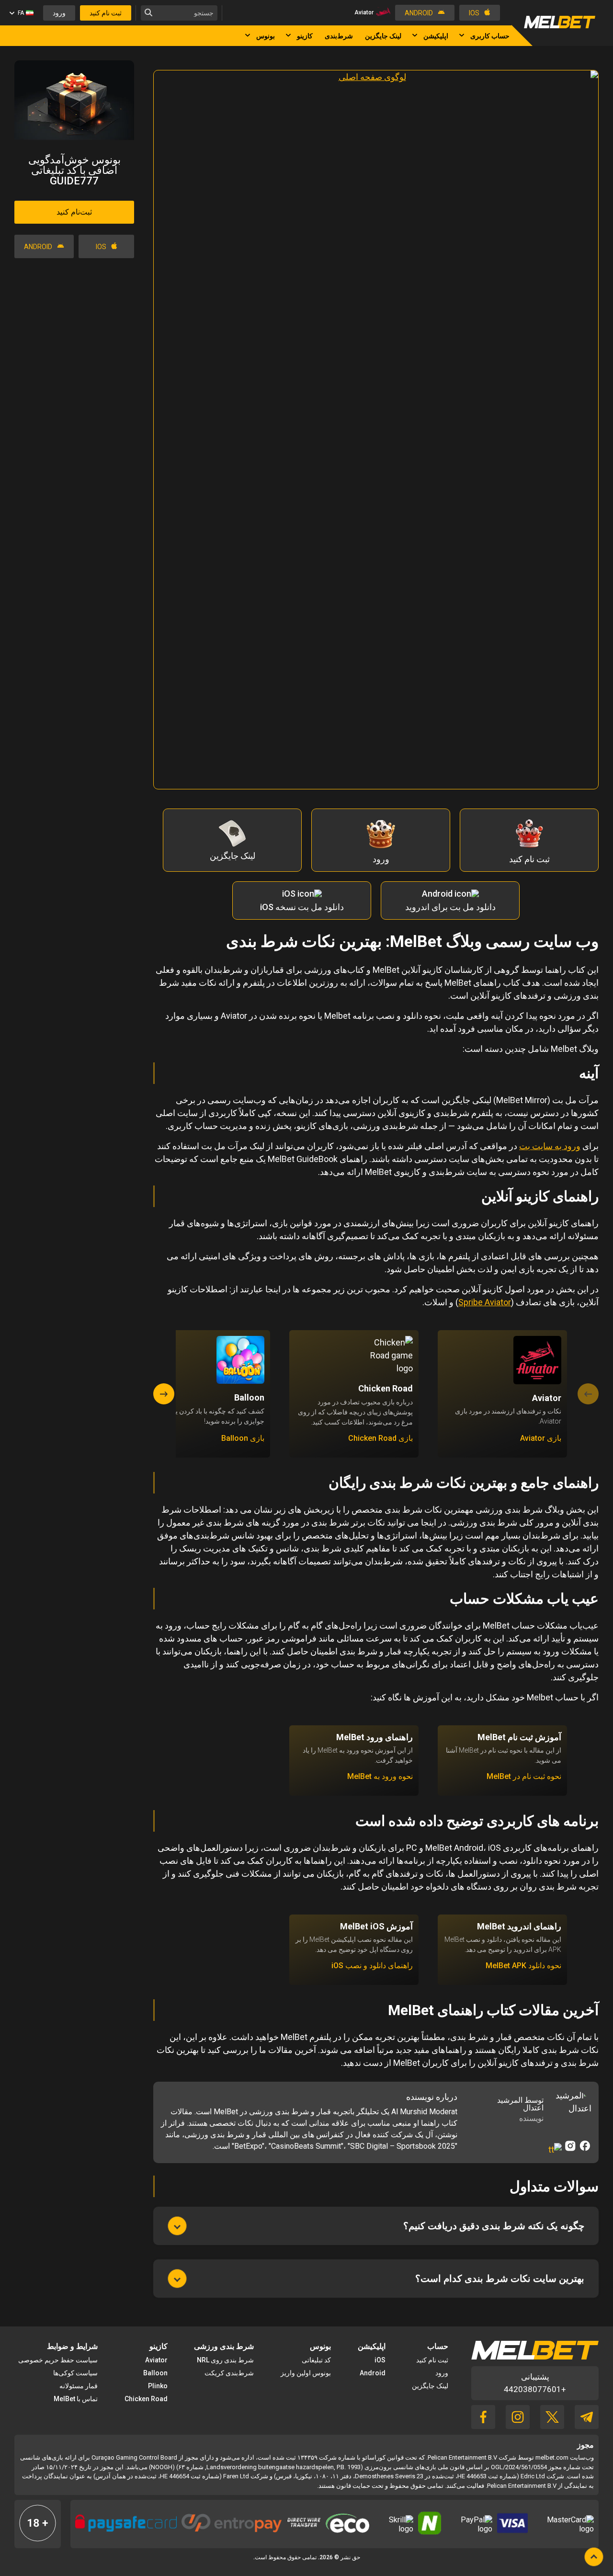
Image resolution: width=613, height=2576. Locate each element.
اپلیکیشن (436, 36)
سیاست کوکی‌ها (75, 2373)
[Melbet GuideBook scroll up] (594, 2557)
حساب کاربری (490, 36)
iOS (380, 2360)
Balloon (155, 2373)
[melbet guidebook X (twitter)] (552, 2426)
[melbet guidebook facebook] (483, 2426)
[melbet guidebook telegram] (587, 2426)
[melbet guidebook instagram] (518, 2426)
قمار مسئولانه (79, 2386)
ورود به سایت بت (550, 1146)
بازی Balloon (243, 1438)
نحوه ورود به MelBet (380, 1777)
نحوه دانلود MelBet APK (523, 1966)
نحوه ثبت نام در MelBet (524, 1777)
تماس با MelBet (76, 2399)
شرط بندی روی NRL (225, 2360)
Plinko (158, 2386)
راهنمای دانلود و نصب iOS (372, 1966)
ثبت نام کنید (432, 2360)
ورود (442, 2373)
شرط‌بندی (339, 36)
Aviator (156, 2360)
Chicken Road (146, 2399)
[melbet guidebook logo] (560, 26)
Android (373, 2373)
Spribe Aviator (485, 1302)
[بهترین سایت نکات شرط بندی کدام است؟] (177, 2279)
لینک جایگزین (383, 36)
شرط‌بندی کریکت (229, 2373)
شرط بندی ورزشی (224, 2346)
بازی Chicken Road (380, 1438)
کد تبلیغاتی (316, 2360)
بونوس (266, 36)
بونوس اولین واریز (306, 2373)
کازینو (305, 36)
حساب (438, 2346)
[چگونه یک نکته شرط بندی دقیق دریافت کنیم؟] (177, 2226)
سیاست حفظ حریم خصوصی (58, 2360)
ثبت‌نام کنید (74, 212)
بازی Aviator (541, 1438)
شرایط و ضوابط (72, 2346)
